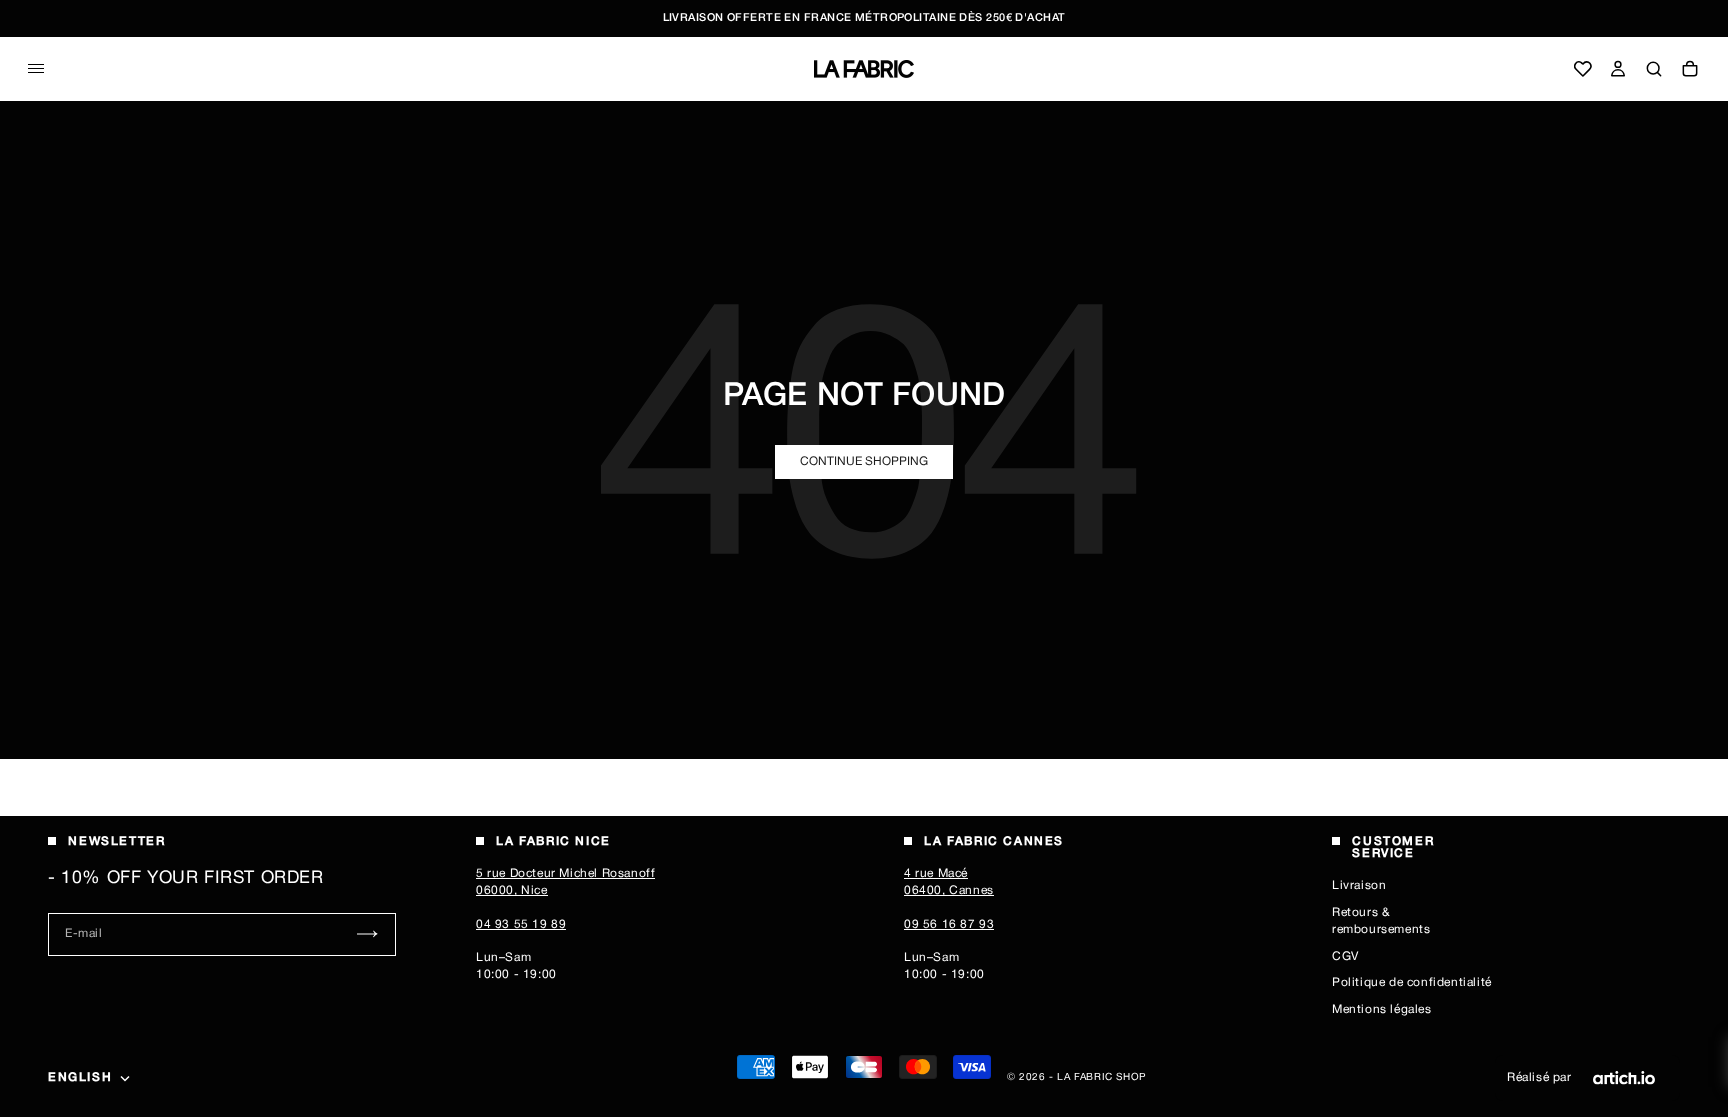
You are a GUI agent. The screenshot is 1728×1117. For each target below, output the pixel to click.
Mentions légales (1382, 1009)
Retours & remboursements (1381, 921)
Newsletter (116, 841)
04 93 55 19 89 (521, 924)
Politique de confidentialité (1412, 982)
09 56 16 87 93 (949, 924)
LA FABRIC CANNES (994, 841)
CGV (1345, 956)
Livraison (1359, 885)
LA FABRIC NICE (553, 841)
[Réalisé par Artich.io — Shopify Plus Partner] (1624, 1078)
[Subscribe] (367, 934)
